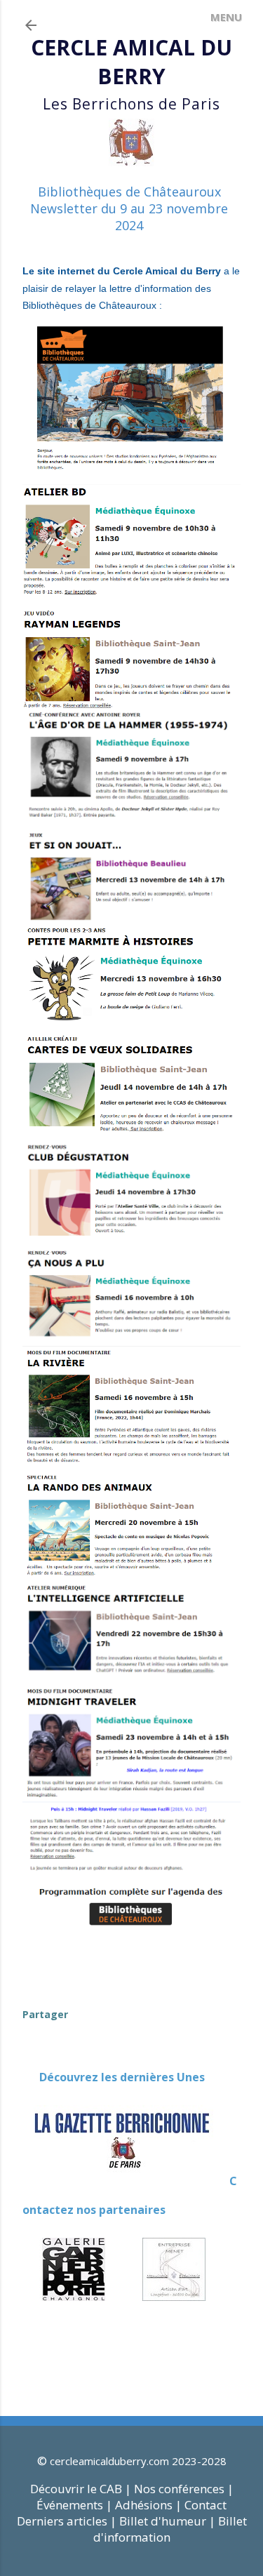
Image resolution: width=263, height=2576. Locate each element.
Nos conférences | (184, 2489)
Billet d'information (170, 2529)
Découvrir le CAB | (82, 2489)
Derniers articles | (67, 2521)
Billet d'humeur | (169, 2521)
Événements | (74, 2505)
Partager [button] (45, 2014)
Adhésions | (148, 2505)
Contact (205, 2505)
